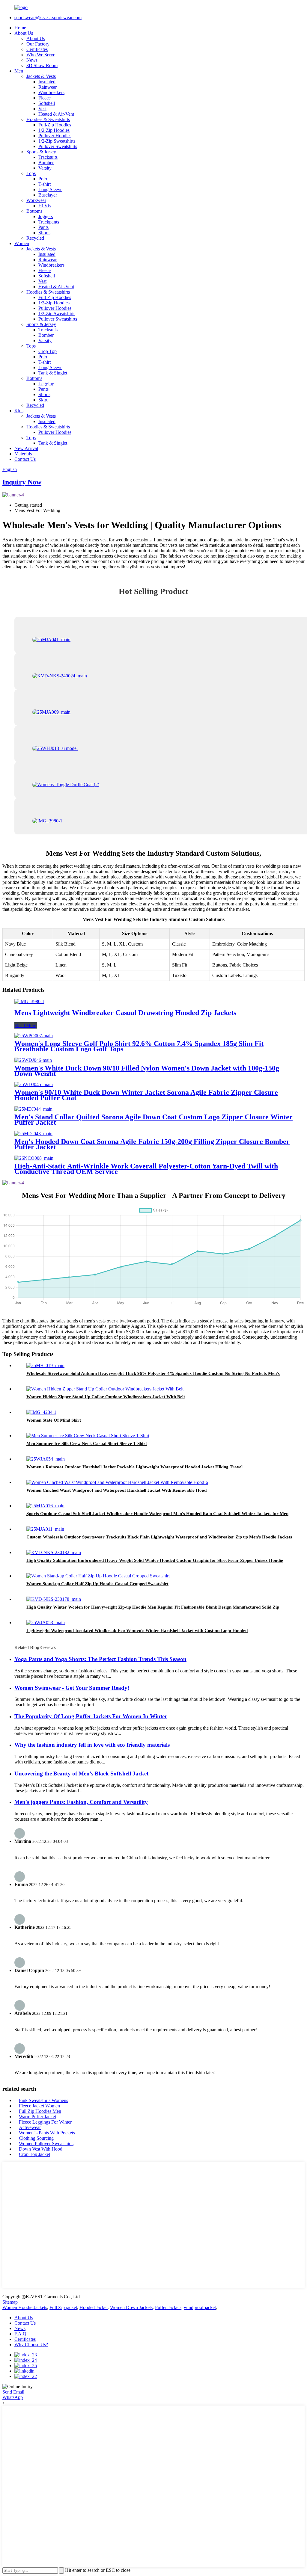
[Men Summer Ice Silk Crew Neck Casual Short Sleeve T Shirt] (88, 1436)
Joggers (46, 216)
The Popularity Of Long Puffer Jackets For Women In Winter (91, 1716)
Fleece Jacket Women (39, 2106)
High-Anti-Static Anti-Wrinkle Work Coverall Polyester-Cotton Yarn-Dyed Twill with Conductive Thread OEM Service (146, 1169)
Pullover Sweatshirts (58, 146)
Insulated (47, 82)
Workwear (36, 200)
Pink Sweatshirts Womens (43, 2100)
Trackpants (49, 222)
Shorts (44, 233)
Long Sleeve (50, 189)
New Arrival (26, 448)
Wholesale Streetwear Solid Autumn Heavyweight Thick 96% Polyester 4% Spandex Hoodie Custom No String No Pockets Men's (153, 1373)
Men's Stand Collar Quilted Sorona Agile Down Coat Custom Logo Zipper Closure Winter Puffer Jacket (153, 1120)
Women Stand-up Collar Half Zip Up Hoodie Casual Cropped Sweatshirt (97, 1584)
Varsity (45, 168)
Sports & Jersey (41, 152)
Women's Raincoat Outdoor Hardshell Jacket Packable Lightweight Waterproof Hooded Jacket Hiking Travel (134, 1467)
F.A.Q (20, 2334)
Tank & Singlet (53, 373)
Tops (31, 173)
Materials (23, 454)
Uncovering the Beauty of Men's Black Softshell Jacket (81, 1774)
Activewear (30, 2127)
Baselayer (48, 195)
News (32, 60)
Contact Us (25, 459)
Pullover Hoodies (55, 136)
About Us (24, 33)
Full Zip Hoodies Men (40, 2111)
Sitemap (10, 2302)
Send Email (13, 2392)
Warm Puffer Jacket (37, 2117)
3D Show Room (42, 65)
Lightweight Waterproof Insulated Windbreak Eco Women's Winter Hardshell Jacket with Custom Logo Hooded (137, 1630)
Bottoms (34, 211)
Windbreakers (51, 92)
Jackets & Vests (41, 76)
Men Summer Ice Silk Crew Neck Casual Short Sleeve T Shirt (87, 1443)
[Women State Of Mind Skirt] (41, 1412)
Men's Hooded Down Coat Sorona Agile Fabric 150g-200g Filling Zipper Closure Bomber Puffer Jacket (152, 1144)
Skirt (43, 400)
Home (20, 28)
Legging (46, 384)
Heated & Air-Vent (56, 114)
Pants (43, 227)
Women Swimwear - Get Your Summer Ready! (72, 1688)
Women (22, 243)
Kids (19, 411)
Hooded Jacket (94, 2307)
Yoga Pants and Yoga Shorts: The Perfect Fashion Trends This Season (100, 1659)
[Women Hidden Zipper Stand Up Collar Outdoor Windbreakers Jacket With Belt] (105, 1389)
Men (19, 71)
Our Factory (38, 44)
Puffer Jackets (168, 2307)
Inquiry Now (22, 482)
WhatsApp (13, 2397)
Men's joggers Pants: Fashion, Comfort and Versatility (81, 1802)
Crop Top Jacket (34, 2154)
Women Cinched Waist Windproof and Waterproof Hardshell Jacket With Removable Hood (116, 1490)
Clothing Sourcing (36, 2138)
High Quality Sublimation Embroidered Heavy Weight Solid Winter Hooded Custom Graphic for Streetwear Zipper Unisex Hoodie (155, 1560)
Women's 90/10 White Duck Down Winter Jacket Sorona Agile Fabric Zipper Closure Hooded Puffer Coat (146, 1095)
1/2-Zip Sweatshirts (57, 141)
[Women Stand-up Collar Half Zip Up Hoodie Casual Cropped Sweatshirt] (98, 1576)
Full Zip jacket (63, 2307)
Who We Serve (41, 55)
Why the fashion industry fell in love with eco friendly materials (92, 1745)
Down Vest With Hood (41, 2149)
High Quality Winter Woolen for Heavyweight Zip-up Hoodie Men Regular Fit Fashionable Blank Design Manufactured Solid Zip (153, 1607)
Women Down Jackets (131, 2307)
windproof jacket (200, 2307)
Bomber (46, 163)
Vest (42, 109)
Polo (43, 179)
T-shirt (45, 184)
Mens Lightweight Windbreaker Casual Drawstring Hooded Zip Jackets (125, 1013)
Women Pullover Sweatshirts (46, 2144)
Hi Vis (45, 206)
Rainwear (48, 87)
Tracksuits (48, 157)
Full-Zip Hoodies (55, 125)
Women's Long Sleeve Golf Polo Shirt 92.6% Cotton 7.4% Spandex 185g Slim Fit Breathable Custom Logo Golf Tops (139, 1046)
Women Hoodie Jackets (25, 2307)
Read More (26, 1025)
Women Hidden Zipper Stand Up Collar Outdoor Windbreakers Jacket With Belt (106, 1397)
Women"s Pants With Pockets (47, 2133)
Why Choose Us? (31, 2345)
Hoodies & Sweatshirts (48, 119)
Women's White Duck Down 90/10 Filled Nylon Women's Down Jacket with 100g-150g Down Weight (147, 1071)
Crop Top (48, 351)
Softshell (47, 103)
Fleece (45, 98)
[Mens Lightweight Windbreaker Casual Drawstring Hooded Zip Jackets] (29, 1001)
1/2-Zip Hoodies (54, 130)
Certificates (37, 49)
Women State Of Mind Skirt (54, 1420)
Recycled (35, 238)
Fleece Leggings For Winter (45, 2122)
